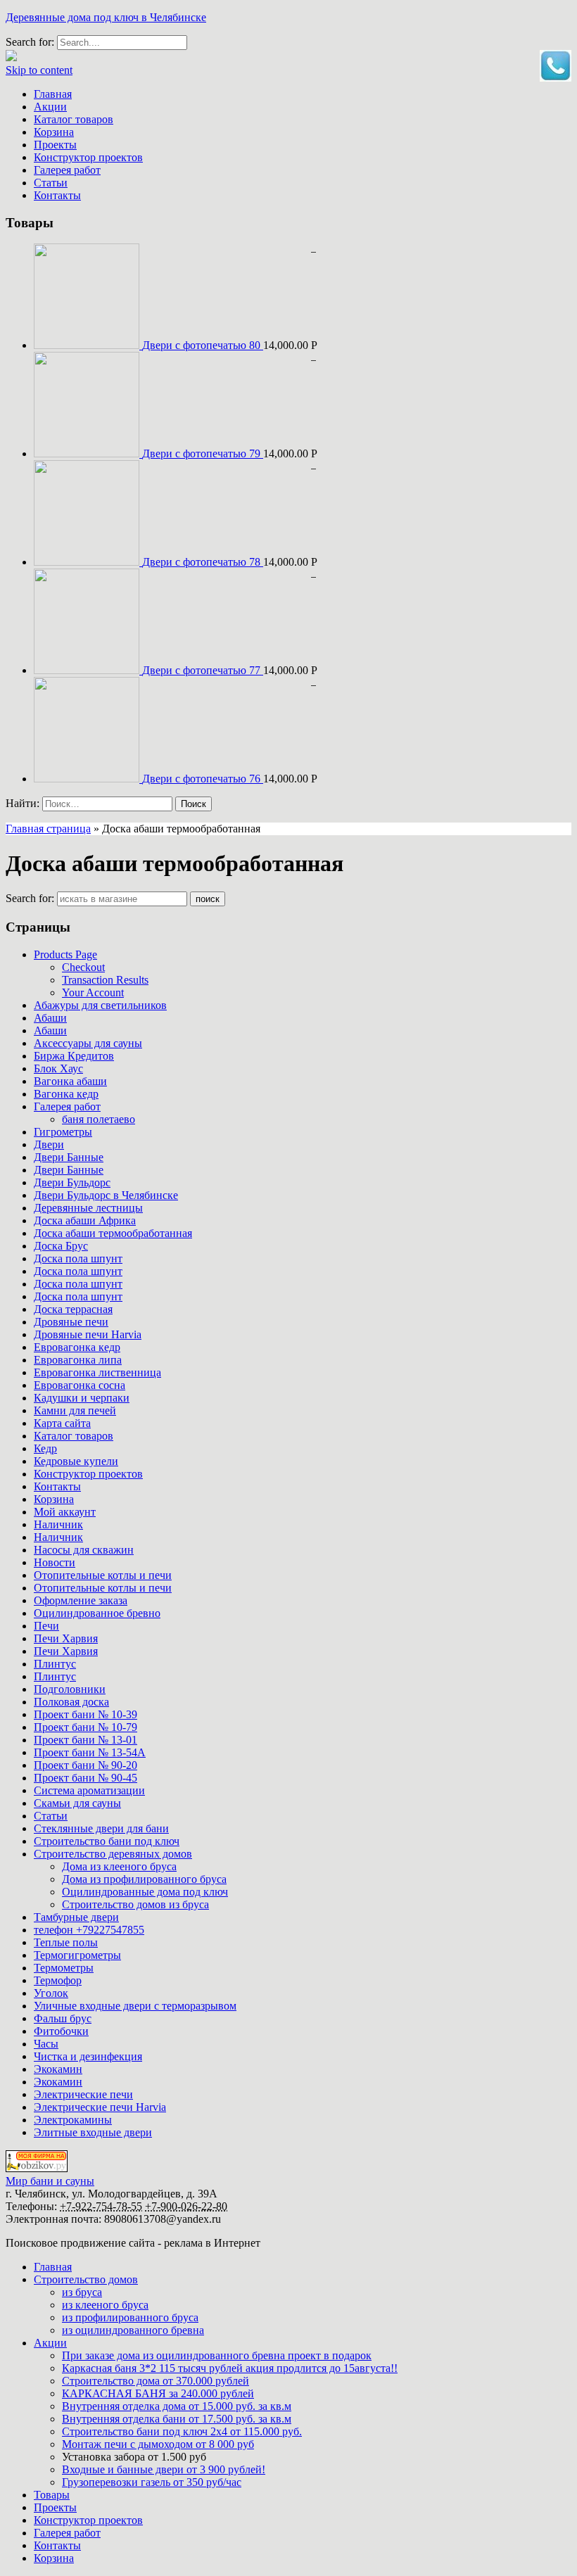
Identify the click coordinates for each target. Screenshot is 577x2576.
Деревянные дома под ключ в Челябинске (106, 17)
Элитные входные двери (93, 2132)
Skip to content (39, 70)
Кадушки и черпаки (82, 1398)
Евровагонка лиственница (97, 1372)
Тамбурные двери (76, 1917)
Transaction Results (105, 980)
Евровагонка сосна (80, 1385)
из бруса (82, 2292)
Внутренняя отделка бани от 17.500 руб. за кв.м (177, 2419)
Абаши (50, 1018)
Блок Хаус (58, 1068)
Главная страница (48, 829)
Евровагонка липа (78, 1360)
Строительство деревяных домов (113, 1854)
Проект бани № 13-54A (90, 1752)
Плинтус (55, 1664)
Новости (55, 1562)
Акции (50, 107)
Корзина (54, 132)
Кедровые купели (76, 1461)
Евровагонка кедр (77, 1347)
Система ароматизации (89, 1790)
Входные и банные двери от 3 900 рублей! (164, 2469)
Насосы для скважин (84, 1550)
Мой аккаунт (65, 1512)
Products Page (65, 954)
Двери (49, 1144)
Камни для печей (75, 1410)
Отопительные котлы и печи (103, 1575)
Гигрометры (63, 1132)
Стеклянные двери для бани (101, 1828)
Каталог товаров (74, 119)
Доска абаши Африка (85, 1220)
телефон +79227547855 (89, 1930)
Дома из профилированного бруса (144, 1879)
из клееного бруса (105, 2305)
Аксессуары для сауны (88, 1043)
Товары (52, 2495)
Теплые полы (66, 1942)
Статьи (51, 183)
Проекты (55, 145)
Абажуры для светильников (100, 1005)
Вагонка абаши (70, 1081)
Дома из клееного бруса (119, 1866)
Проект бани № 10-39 (85, 1714)
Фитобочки (61, 2031)
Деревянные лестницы (88, 1208)
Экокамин (58, 2069)
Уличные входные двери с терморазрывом (135, 2006)
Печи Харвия (66, 1638)
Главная (53, 94)
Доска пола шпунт (78, 1258)
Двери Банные (69, 1157)
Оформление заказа (81, 1600)
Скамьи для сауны (77, 1803)
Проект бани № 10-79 (85, 1727)
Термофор (58, 1980)
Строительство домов (86, 2279)
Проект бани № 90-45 (85, 1778)
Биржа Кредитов (74, 1056)
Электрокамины (73, 2120)
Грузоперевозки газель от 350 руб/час (152, 2482)
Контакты (57, 195)
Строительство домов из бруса (135, 1904)
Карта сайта (62, 1423)
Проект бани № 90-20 (85, 1765)
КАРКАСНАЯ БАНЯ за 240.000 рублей (158, 2393)
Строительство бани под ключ (107, 1841)
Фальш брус (63, 2018)
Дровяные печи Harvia (88, 1334)
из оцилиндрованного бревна (133, 2330)
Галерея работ (67, 170)
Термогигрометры (77, 1955)
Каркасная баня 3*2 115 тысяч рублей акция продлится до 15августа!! (230, 2368)
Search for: (30, 898)
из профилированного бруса (130, 2317)
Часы (46, 2044)
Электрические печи (83, 2094)
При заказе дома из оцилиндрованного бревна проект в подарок (217, 2355)
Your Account (93, 992)
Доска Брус (61, 1246)
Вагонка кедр (66, 1094)
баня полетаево (99, 1119)
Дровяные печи (71, 1322)
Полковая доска (71, 1702)
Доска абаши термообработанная (113, 1233)
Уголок (51, 1993)
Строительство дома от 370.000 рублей (156, 2381)
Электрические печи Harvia (100, 2107)
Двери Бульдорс (72, 1182)
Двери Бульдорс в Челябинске (106, 1195)
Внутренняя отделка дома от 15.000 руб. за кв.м (177, 2406)
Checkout (83, 967)
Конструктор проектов (88, 157)
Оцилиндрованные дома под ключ (145, 1892)
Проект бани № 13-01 (85, 1740)
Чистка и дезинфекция (88, 2056)
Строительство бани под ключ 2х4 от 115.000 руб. (182, 2431)
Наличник (58, 1524)
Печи (46, 1626)
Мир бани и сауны (50, 2181)
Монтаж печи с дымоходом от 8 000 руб (158, 2444)
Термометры (64, 1968)
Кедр (45, 1448)
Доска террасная (73, 1309)
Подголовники (70, 1689)
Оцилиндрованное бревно (97, 1613)
